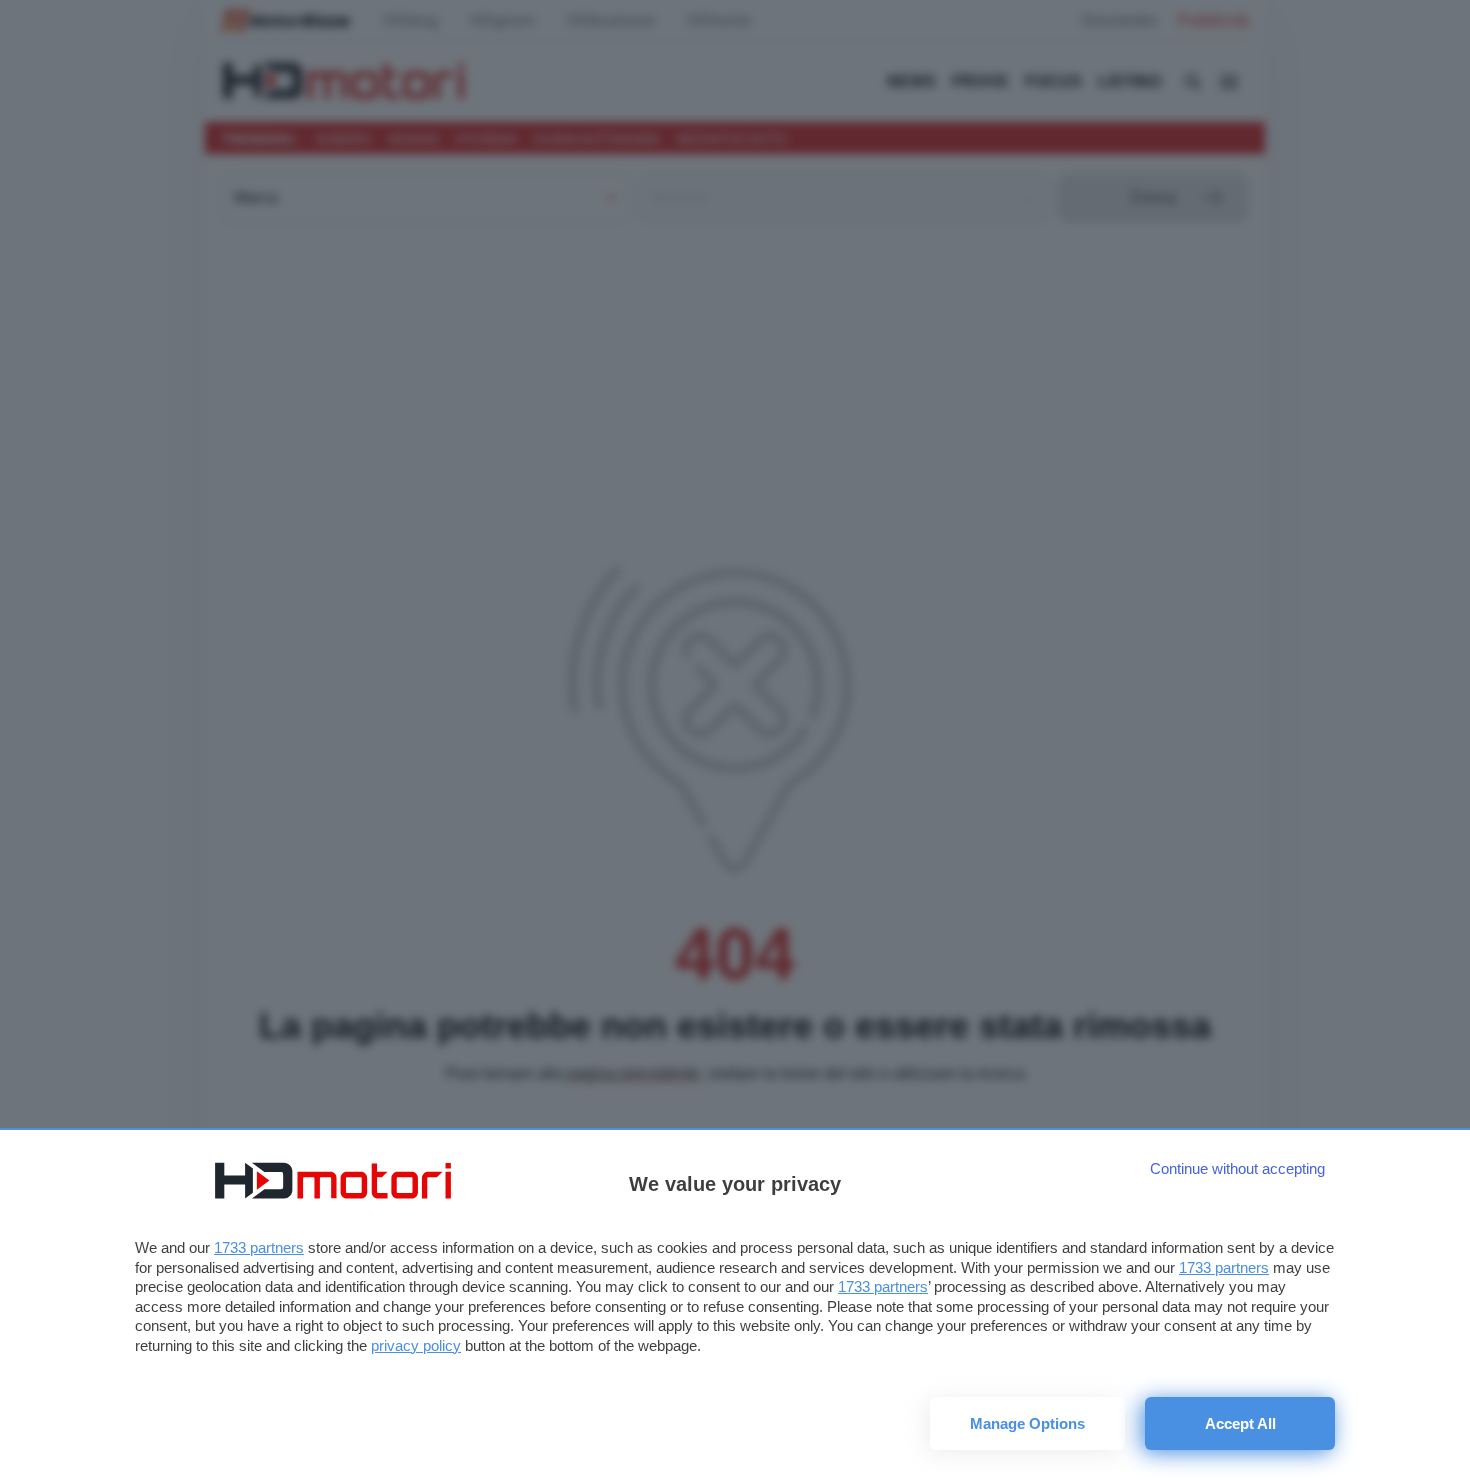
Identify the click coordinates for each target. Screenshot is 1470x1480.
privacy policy (416, 1345)
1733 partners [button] (259, 1247)
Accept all (1240, 1423)
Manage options (1027, 1423)
